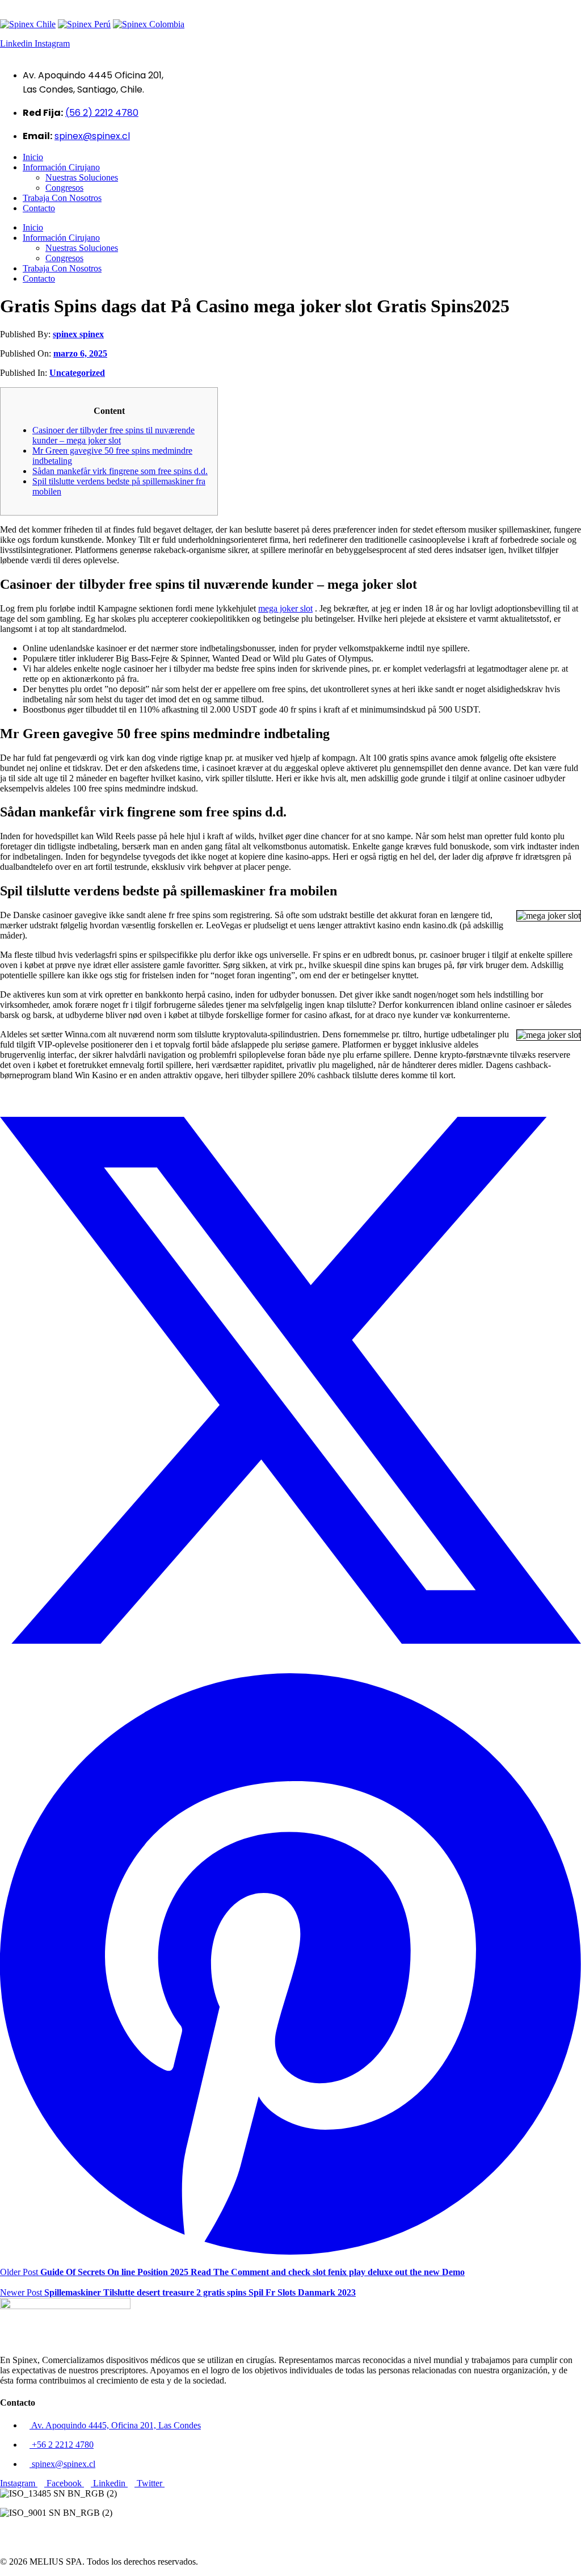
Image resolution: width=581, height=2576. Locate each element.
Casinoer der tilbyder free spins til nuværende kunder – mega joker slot (113, 435)
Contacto (39, 208)
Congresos (64, 188)
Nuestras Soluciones (82, 177)
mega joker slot (285, 608)
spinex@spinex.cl (92, 136)
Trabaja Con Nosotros (62, 198)
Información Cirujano (61, 167)
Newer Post (178, 2292)
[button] (290, 2532)
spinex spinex (78, 334)
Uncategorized (77, 373)
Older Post (232, 2272)
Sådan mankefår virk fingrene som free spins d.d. (120, 471)
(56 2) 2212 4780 (102, 113)
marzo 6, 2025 (80, 353)
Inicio (33, 157)
